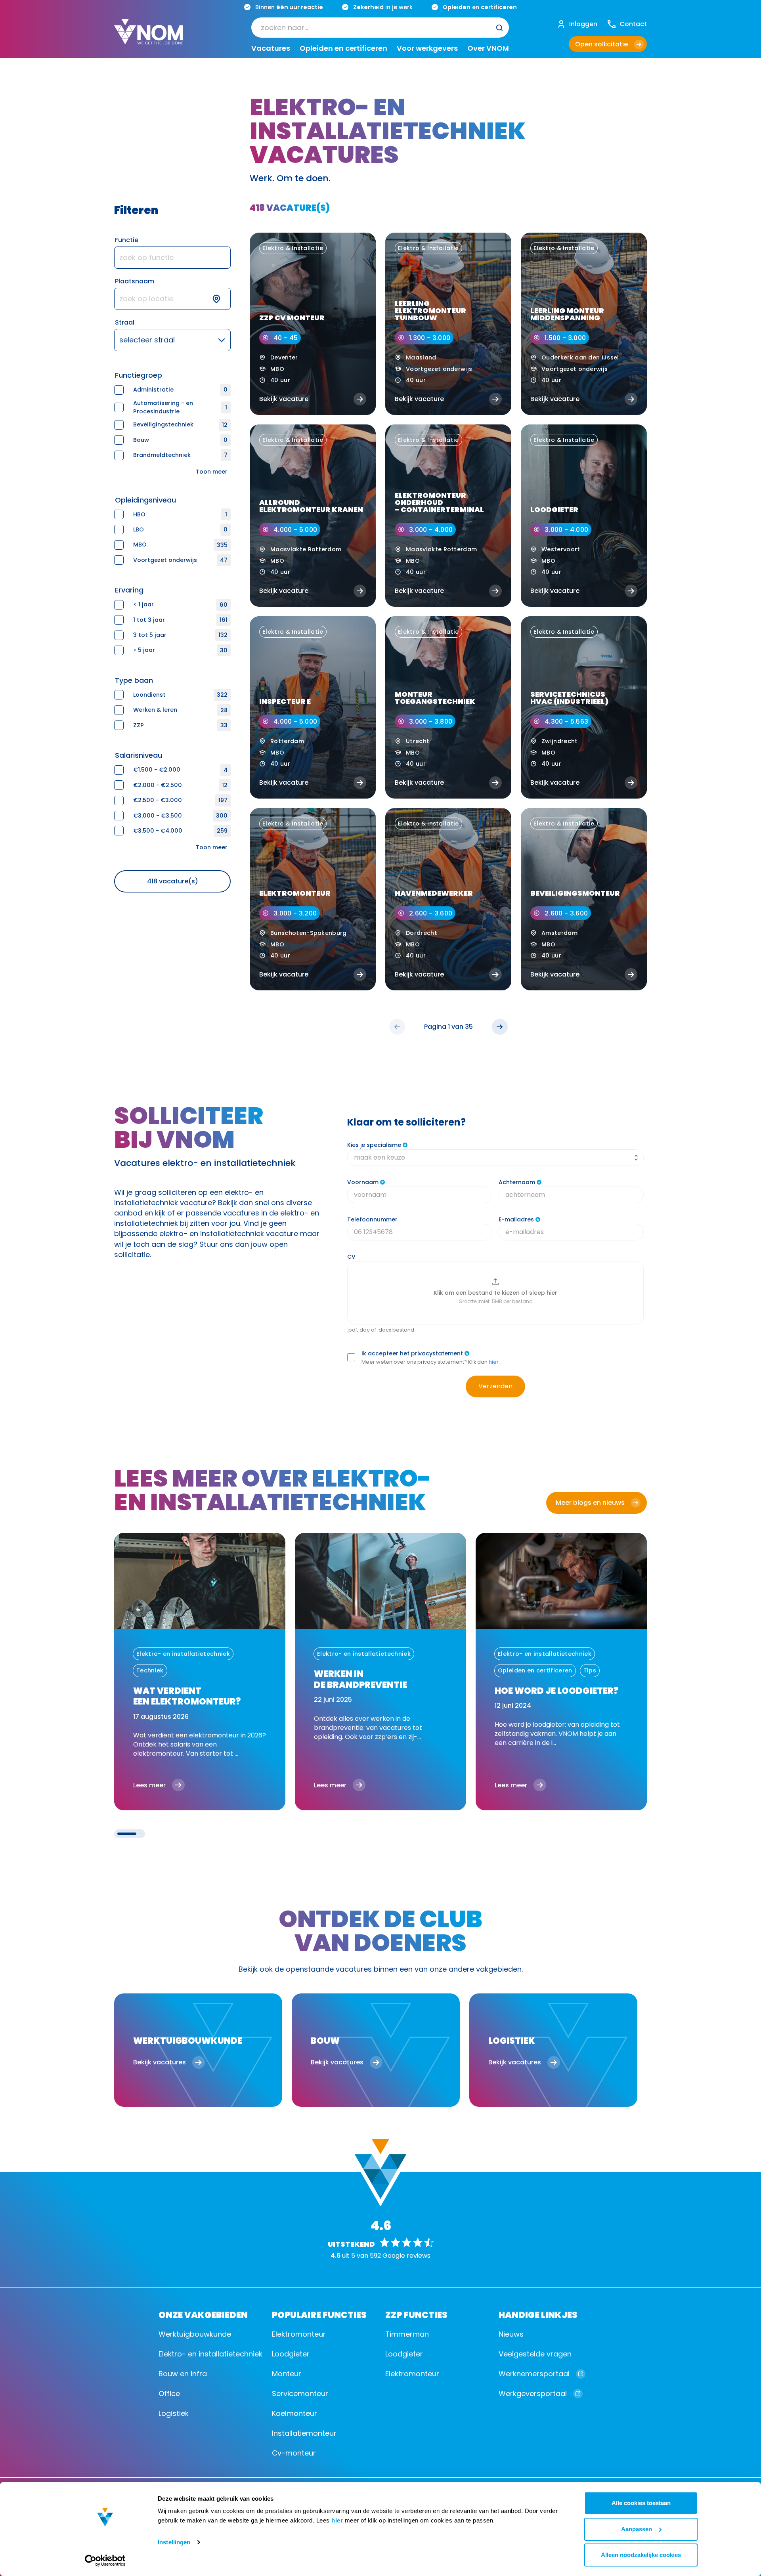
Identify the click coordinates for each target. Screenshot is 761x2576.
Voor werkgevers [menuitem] (427, 49)
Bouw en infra (183, 2374)
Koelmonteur (294, 2413)
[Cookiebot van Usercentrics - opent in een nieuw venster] (105, 2561)
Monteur (287, 2374)
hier (337, 2520)
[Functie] (172, 258)
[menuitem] (380, 28)
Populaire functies (319, 2314)
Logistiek (174, 2413)
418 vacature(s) (173, 881)
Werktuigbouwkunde (195, 2334)
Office (169, 2394)
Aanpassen (637, 2529)
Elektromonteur (299, 2334)
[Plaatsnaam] (172, 299)
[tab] (127, 1834)
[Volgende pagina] (500, 1027)
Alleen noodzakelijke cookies (641, 2555)
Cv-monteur (294, 2453)
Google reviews (406, 2256)
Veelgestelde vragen (535, 2354)
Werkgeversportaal (533, 2394)
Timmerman (407, 2334)
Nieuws (511, 2334)
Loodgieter (291, 2354)
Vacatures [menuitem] (271, 49)
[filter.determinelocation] (221, 299)
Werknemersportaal (534, 2374)
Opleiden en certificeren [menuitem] (343, 49)
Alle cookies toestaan (641, 2503)
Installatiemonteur (304, 2433)
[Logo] (149, 38)
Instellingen (174, 2542)
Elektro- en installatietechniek (210, 2354)
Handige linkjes (538, 2314)
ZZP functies (416, 2314)
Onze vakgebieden (203, 2314)
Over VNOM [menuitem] (488, 49)
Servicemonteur (300, 2394)
